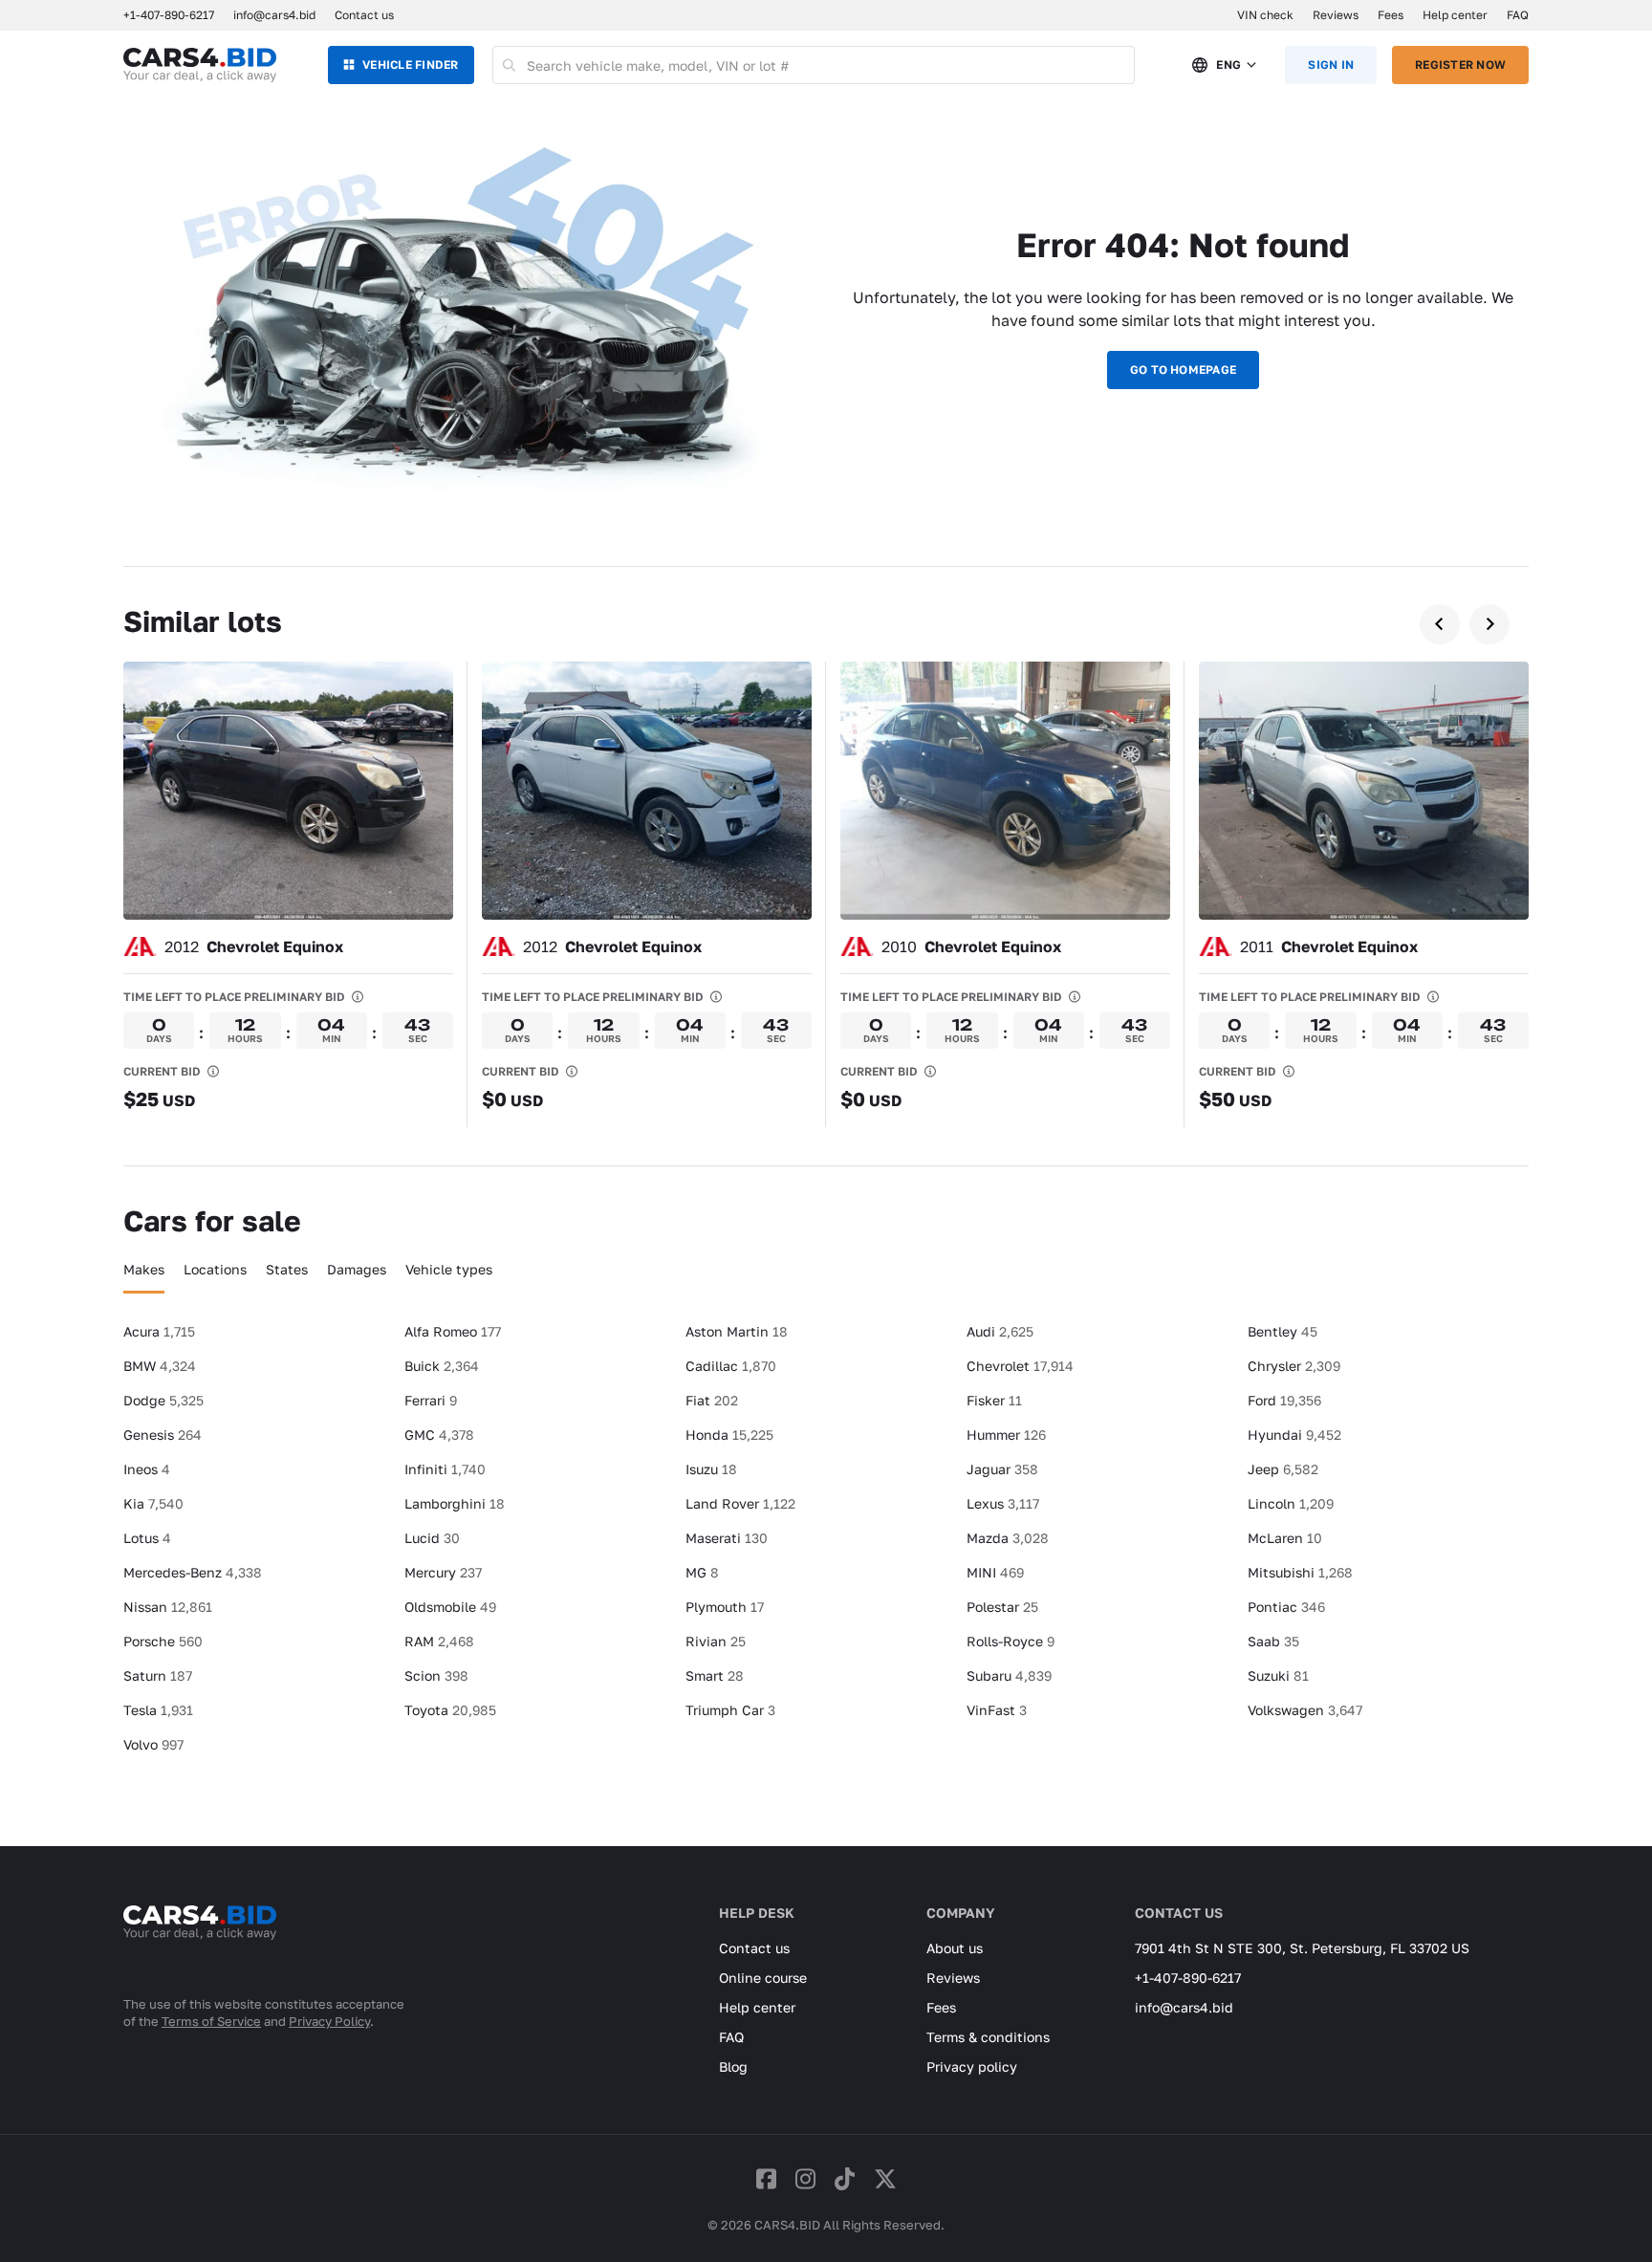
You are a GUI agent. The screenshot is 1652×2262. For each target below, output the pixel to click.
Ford (1284, 1400)
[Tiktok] (845, 2178)
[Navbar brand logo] (200, 65)
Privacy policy (972, 2066)
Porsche (163, 1641)
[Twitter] (885, 2178)
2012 (254, 946)
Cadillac (731, 1366)
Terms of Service (211, 2021)
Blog (733, 2066)
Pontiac (1286, 1607)
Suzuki (1278, 1675)
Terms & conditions (988, 2037)
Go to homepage (1183, 370)
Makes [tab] (144, 1269)
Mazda (1008, 1538)
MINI (995, 1572)
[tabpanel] (826, 1546)
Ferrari (431, 1400)
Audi (1000, 1331)
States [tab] (287, 1269)
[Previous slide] (1440, 624)
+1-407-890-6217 (1188, 1978)
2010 (971, 946)
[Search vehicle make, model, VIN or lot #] (510, 65)
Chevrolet (1020, 1366)
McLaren (1285, 1538)
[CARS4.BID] (200, 1947)
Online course (763, 1978)
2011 (1329, 946)
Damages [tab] (357, 1269)
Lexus (1003, 1503)
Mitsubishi (1300, 1572)
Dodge (163, 1400)
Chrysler (1294, 1366)
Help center (1455, 15)
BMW (160, 1366)
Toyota (450, 1710)
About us (955, 1948)
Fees (1391, 15)
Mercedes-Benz (193, 1572)
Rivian (716, 1641)
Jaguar (1002, 1469)
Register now (1460, 65)
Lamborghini (455, 1503)
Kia (153, 1503)
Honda (729, 1435)
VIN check (1265, 15)
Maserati (727, 1538)
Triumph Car (730, 1710)
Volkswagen (1305, 1710)
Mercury (443, 1572)
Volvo (153, 1744)
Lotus (147, 1538)
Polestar (1002, 1607)
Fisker (994, 1400)
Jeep (1283, 1469)
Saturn (158, 1675)
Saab (1273, 1641)
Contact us (364, 15)
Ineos (147, 1469)
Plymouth (725, 1607)
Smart (715, 1675)
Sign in (1331, 65)
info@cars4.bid (274, 15)
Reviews (1336, 15)
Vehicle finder (410, 65)
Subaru (1009, 1675)
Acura (159, 1331)
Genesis (163, 1435)
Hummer (1006, 1435)
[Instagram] (805, 2178)
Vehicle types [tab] (449, 1269)
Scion (436, 1675)
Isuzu (711, 1469)
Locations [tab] (215, 1269)
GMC (439, 1435)
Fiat (712, 1400)
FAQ (1518, 15)
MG (702, 1572)
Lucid (432, 1538)
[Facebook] (766, 2178)
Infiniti (445, 1469)
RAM (439, 1641)
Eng (1228, 65)
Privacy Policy (329, 2021)
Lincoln (1291, 1503)
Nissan (168, 1607)
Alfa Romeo (453, 1331)
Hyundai (1294, 1435)
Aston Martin (737, 1331)
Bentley (1282, 1331)
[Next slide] (1489, 624)
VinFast (997, 1710)
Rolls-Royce (1011, 1641)
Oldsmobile (450, 1607)
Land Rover (740, 1503)
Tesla (158, 1710)
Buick (442, 1366)
